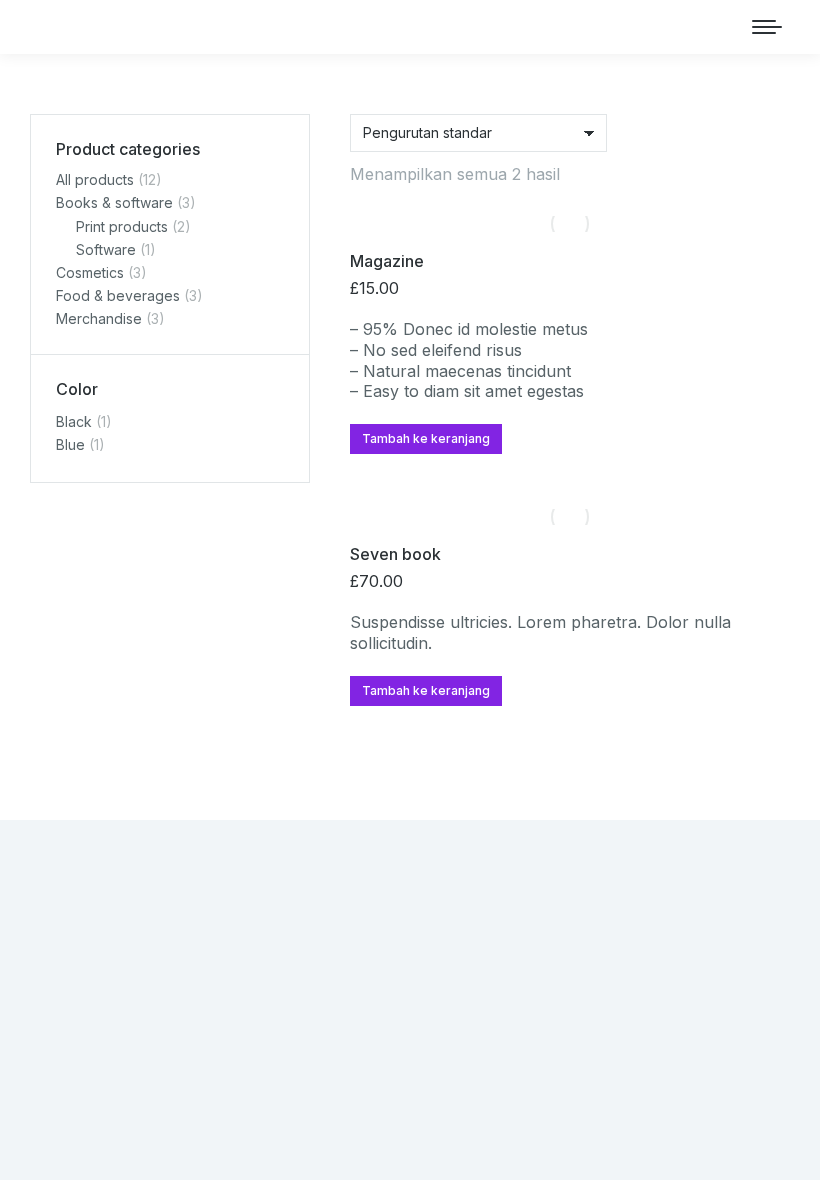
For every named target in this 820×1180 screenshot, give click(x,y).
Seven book (395, 554)
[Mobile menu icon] (767, 27)
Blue (70, 444)
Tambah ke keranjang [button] (426, 438)
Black (74, 421)
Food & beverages (118, 295)
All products (95, 179)
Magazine (387, 261)
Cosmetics (90, 272)
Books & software (114, 202)
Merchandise (99, 318)
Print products (122, 226)
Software (106, 249)
